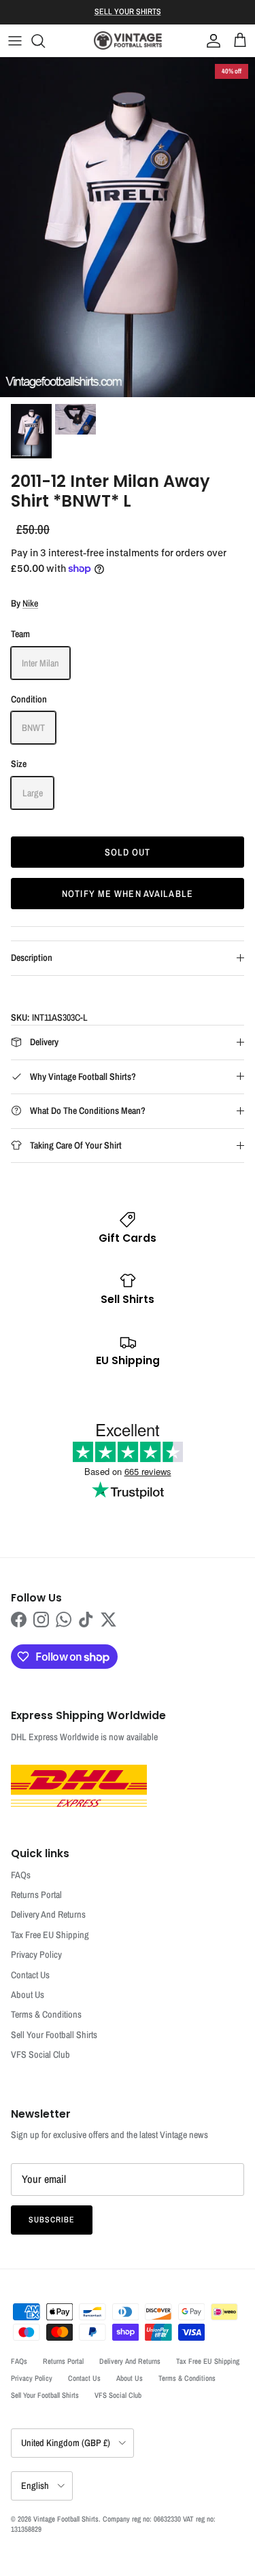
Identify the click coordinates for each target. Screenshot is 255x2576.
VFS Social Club (40, 2054)
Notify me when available (128, 894)
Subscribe (52, 2220)
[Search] (45, 41)
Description (32, 957)
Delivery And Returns (48, 1914)
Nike (30, 603)
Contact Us (30, 1975)
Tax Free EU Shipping (50, 1935)
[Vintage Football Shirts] (128, 40)
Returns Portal (36, 1895)
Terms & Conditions (46, 2014)
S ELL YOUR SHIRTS (128, 12)
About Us (28, 1995)
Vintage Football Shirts (66, 2519)
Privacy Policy (36, 1954)
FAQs (21, 1875)
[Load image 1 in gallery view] (128, 227)
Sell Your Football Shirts (54, 2035)
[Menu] (15, 41)
